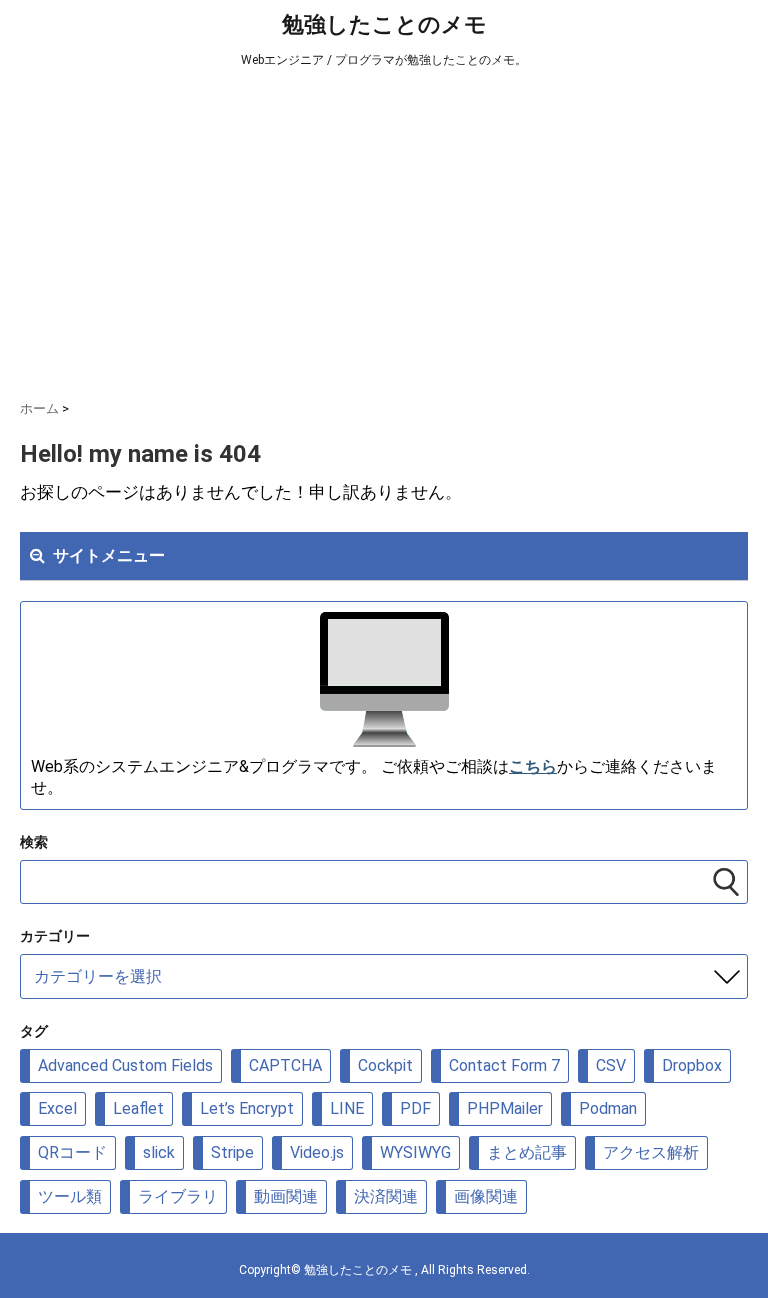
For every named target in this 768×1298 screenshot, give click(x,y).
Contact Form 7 (504, 1065)
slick (159, 1152)
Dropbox (692, 1065)
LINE (347, 1108)
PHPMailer (505, 1108)
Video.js (317, 1152)
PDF (415, 1108)
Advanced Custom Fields (125, 1065)
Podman (608, 1108)
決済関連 (386, 1196)
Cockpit (385, 1065)
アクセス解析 (651, 1152)
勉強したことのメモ (384, 24)
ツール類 (70, 1196)
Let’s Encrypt (247, 1108)
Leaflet (138, 1108)
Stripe (232, 1152)
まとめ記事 (527, 1152)
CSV (611, 1065)
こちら (533, 766)
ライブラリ (178, 1196)
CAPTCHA (285, 1065)
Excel (57, 1108)
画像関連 (486, 1196)
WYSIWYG (415, 1152)
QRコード (72, 1152)
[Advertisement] (384, 230)
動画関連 (286, 1196)
